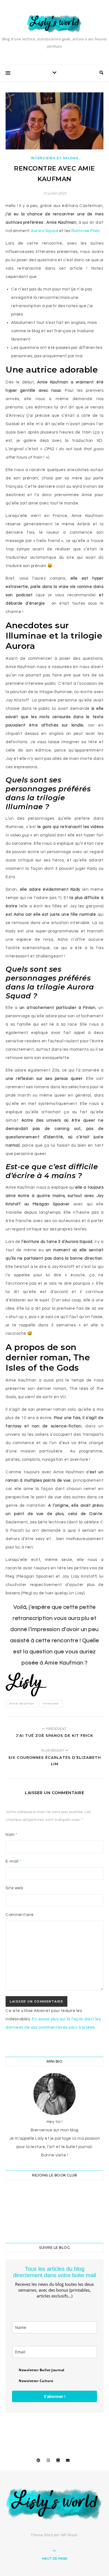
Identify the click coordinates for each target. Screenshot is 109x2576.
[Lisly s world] (54, 23)
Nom (12, 1835)
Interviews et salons (55, 158)
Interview (51, 1704)
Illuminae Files (85, 231)
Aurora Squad (45, 231)
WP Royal (69, 2535)
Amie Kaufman (22, 1704)
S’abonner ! (55, 2396)
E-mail (13, 1861)
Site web (14, 1888)
